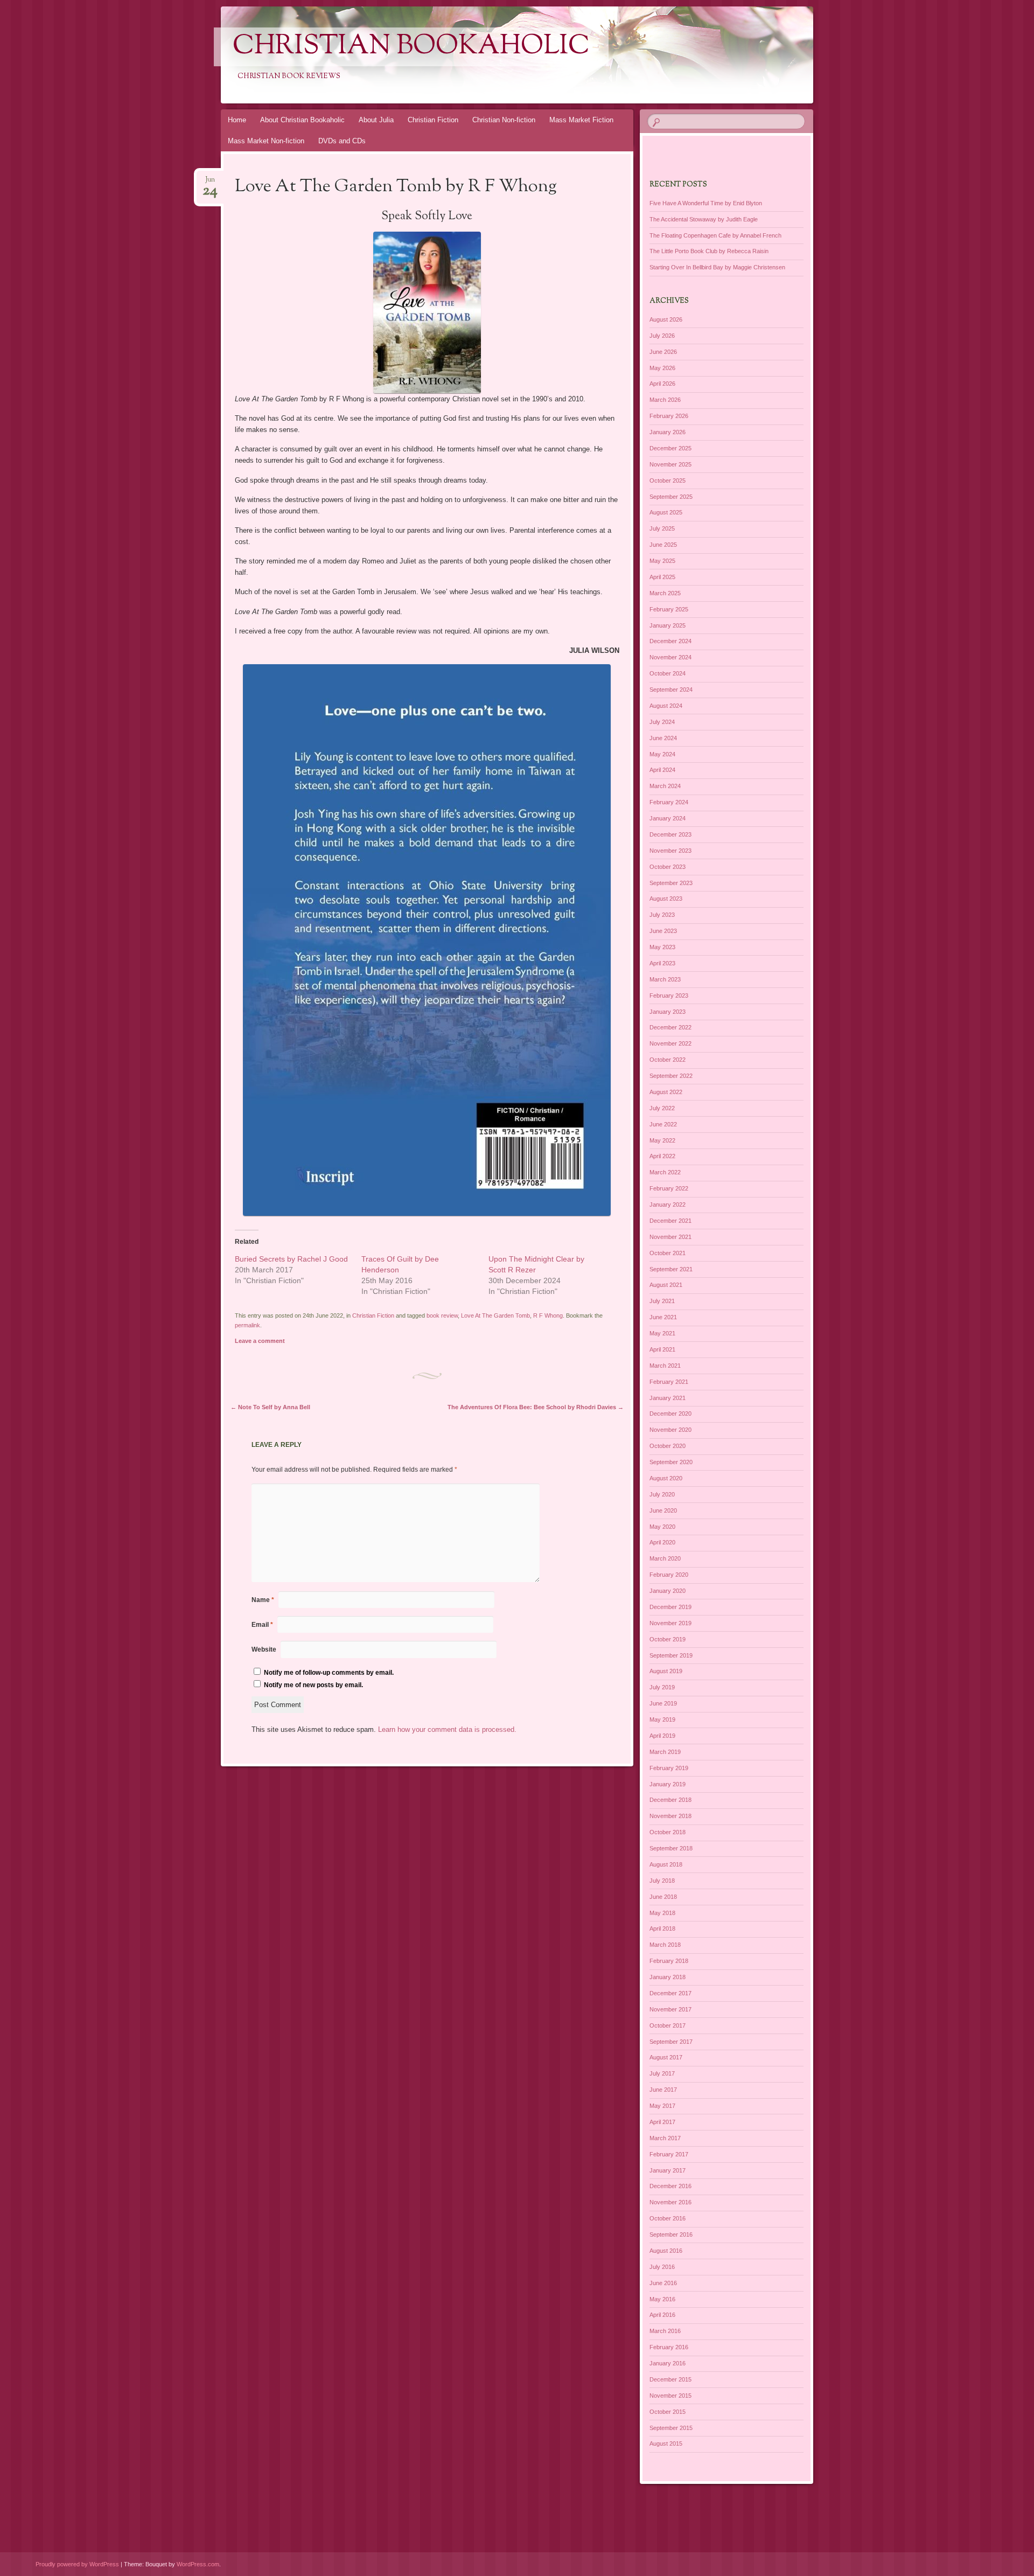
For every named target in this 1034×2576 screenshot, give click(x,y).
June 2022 (663, 1124)
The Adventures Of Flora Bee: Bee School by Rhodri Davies (536, 1407)
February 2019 (669, 1768)
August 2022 (666, 1092)
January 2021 (668, 1398)
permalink (247, 1325)
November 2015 (670, 2396)
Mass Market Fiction (581, 120)
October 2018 (668, 1832)
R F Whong (548, 1315)
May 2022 (662, 1140)
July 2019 (662, 1687)
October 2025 (668, 481)
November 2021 (670, 1237)
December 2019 (670, 1607)
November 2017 (670, 2009)
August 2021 (666, 1285)
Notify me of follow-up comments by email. (329, 1673)
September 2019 (671, 1655)
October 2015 (668, 2412)
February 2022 (669, 1188)
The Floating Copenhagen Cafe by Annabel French (715, 235)
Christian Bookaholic (411, 47)
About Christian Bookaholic (302, 120)
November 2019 (670, 1623)
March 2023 (665, 979)
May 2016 (662, 2299)
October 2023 (668, 867)
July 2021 (662, 1301)
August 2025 (666, 512)
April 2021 (662, 1349)
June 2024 (663, 738)
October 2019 (668, 1639)
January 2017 (668, 2170)
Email (262, 1625)
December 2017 (670, 1993)
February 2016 (669, 2347)
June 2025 (663, 545)
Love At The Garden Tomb (495, 1315)
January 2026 (668, 432)
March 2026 (665, 400)
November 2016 (670, 2202)
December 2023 (670, 834)
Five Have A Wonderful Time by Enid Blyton (706, 203)
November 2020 (670, 1430)
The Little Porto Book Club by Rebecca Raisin (709, 251)
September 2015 (671, 2428)
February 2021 (669, 1382)
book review (442, 1315)
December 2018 (670, 1800)
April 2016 (662, 2315)
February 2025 (669, 609)
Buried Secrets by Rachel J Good (291, 1259)
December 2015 (670, 2379)
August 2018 (666, 1864)
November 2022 (670, 1043)
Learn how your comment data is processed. (447, 1729)
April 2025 (662, 577)
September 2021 (671, 1269)
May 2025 (662, 561)
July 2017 (662, 2073)
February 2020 (669, 1575)
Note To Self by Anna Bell (270, 1407)
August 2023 (666, 899)
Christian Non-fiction (504, 120)
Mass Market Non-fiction (266, 141)
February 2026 (669, 416)
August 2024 (666, 706)
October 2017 (668, 2025)
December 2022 (670, 1027)
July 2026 (662, 336)
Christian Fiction (433, 120)
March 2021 (665, 1366)
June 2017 (663, 2090)
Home (237, 120)
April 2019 (662, 1736)
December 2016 (670, 2186)
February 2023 (669, 995)
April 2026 (662, 384)
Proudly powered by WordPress (77, 2564)
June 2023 (663, 931)
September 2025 (671, 497)
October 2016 (668, 2218)
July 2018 (662, 1881)
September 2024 (671, 690)
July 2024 (662, 722)
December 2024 (670, 641)
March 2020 (665, 1558)
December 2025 (670, 448)
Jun (210, 183)
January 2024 (668, 818)
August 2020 (666, 1478)
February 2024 (669, 802)
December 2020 (670, 1414)
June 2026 (663, 352)
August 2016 (666, 2251)
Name (263, 1600)
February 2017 (669, 2154)
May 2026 (662, 368)
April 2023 (662, 963)
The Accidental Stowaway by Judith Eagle (704, 219)
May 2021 (662, 1333)
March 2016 (665, 2331)
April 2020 (662, 1542)
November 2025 (670, 464)
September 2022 (671, 1076)
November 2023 (670, 851)
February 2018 (669, 1961)
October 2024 (668, 673)
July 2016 (662, 2267)
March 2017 (665, 2138)
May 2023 (662, 947)
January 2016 (668, 2363)
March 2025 (665, 593)
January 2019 (668, 1784)
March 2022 (665, 1172)
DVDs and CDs (342, 141)
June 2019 (663, 1703)
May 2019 (662, 1719)
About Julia (376, 120)
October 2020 (668, 1446)
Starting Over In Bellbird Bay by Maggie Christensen (717, 267)
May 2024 (662, 754)
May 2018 (662, 1913)
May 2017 (662, 2106)
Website (264, 1649)
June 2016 (663, 2283)
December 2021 (670, 1221)
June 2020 (663, 1510)
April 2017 (662, 2122)
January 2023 (668, 1012)
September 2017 (671, 2042)
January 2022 (668, 1205)
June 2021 (663, 1317)
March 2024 (665, 786)
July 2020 (662, 1494)
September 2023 (671, 883)
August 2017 (666, 2057)
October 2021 (668, 1253)
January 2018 (668, 1977)
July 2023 (662, 915)
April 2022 (662, 1156)
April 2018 (662, 1928)
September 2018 (671, 1848)
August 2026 (666, 319)
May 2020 (662, 1527)
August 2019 (666, 1671)
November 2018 (670, 1816)
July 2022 (662, 1108)
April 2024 (662, 770)
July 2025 (662, 528)
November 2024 (670, 657)
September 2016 (671, 2234)
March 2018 (665, 1945)
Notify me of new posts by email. (313, 1685)
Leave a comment (260, 1341)
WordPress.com (198, 2564)
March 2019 (665, 1752)
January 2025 (668, 625)
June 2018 (663, 1897)
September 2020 (671, 1462)
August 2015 (666, 2443)
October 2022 (668, 1060)
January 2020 (668, 1591)
